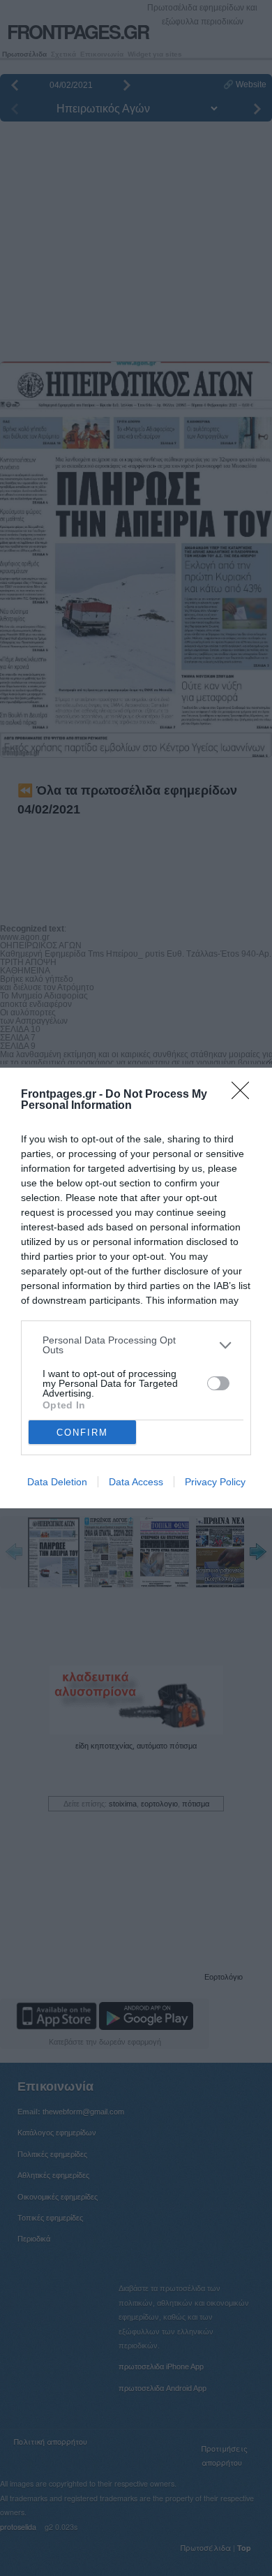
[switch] (218, 1383)
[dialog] (136, 1288)
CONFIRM (82, 1433)
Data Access (136, 1482)
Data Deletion (57, 1482)
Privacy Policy (215, 1482)
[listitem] (136, 1345)
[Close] (245, 1095)
